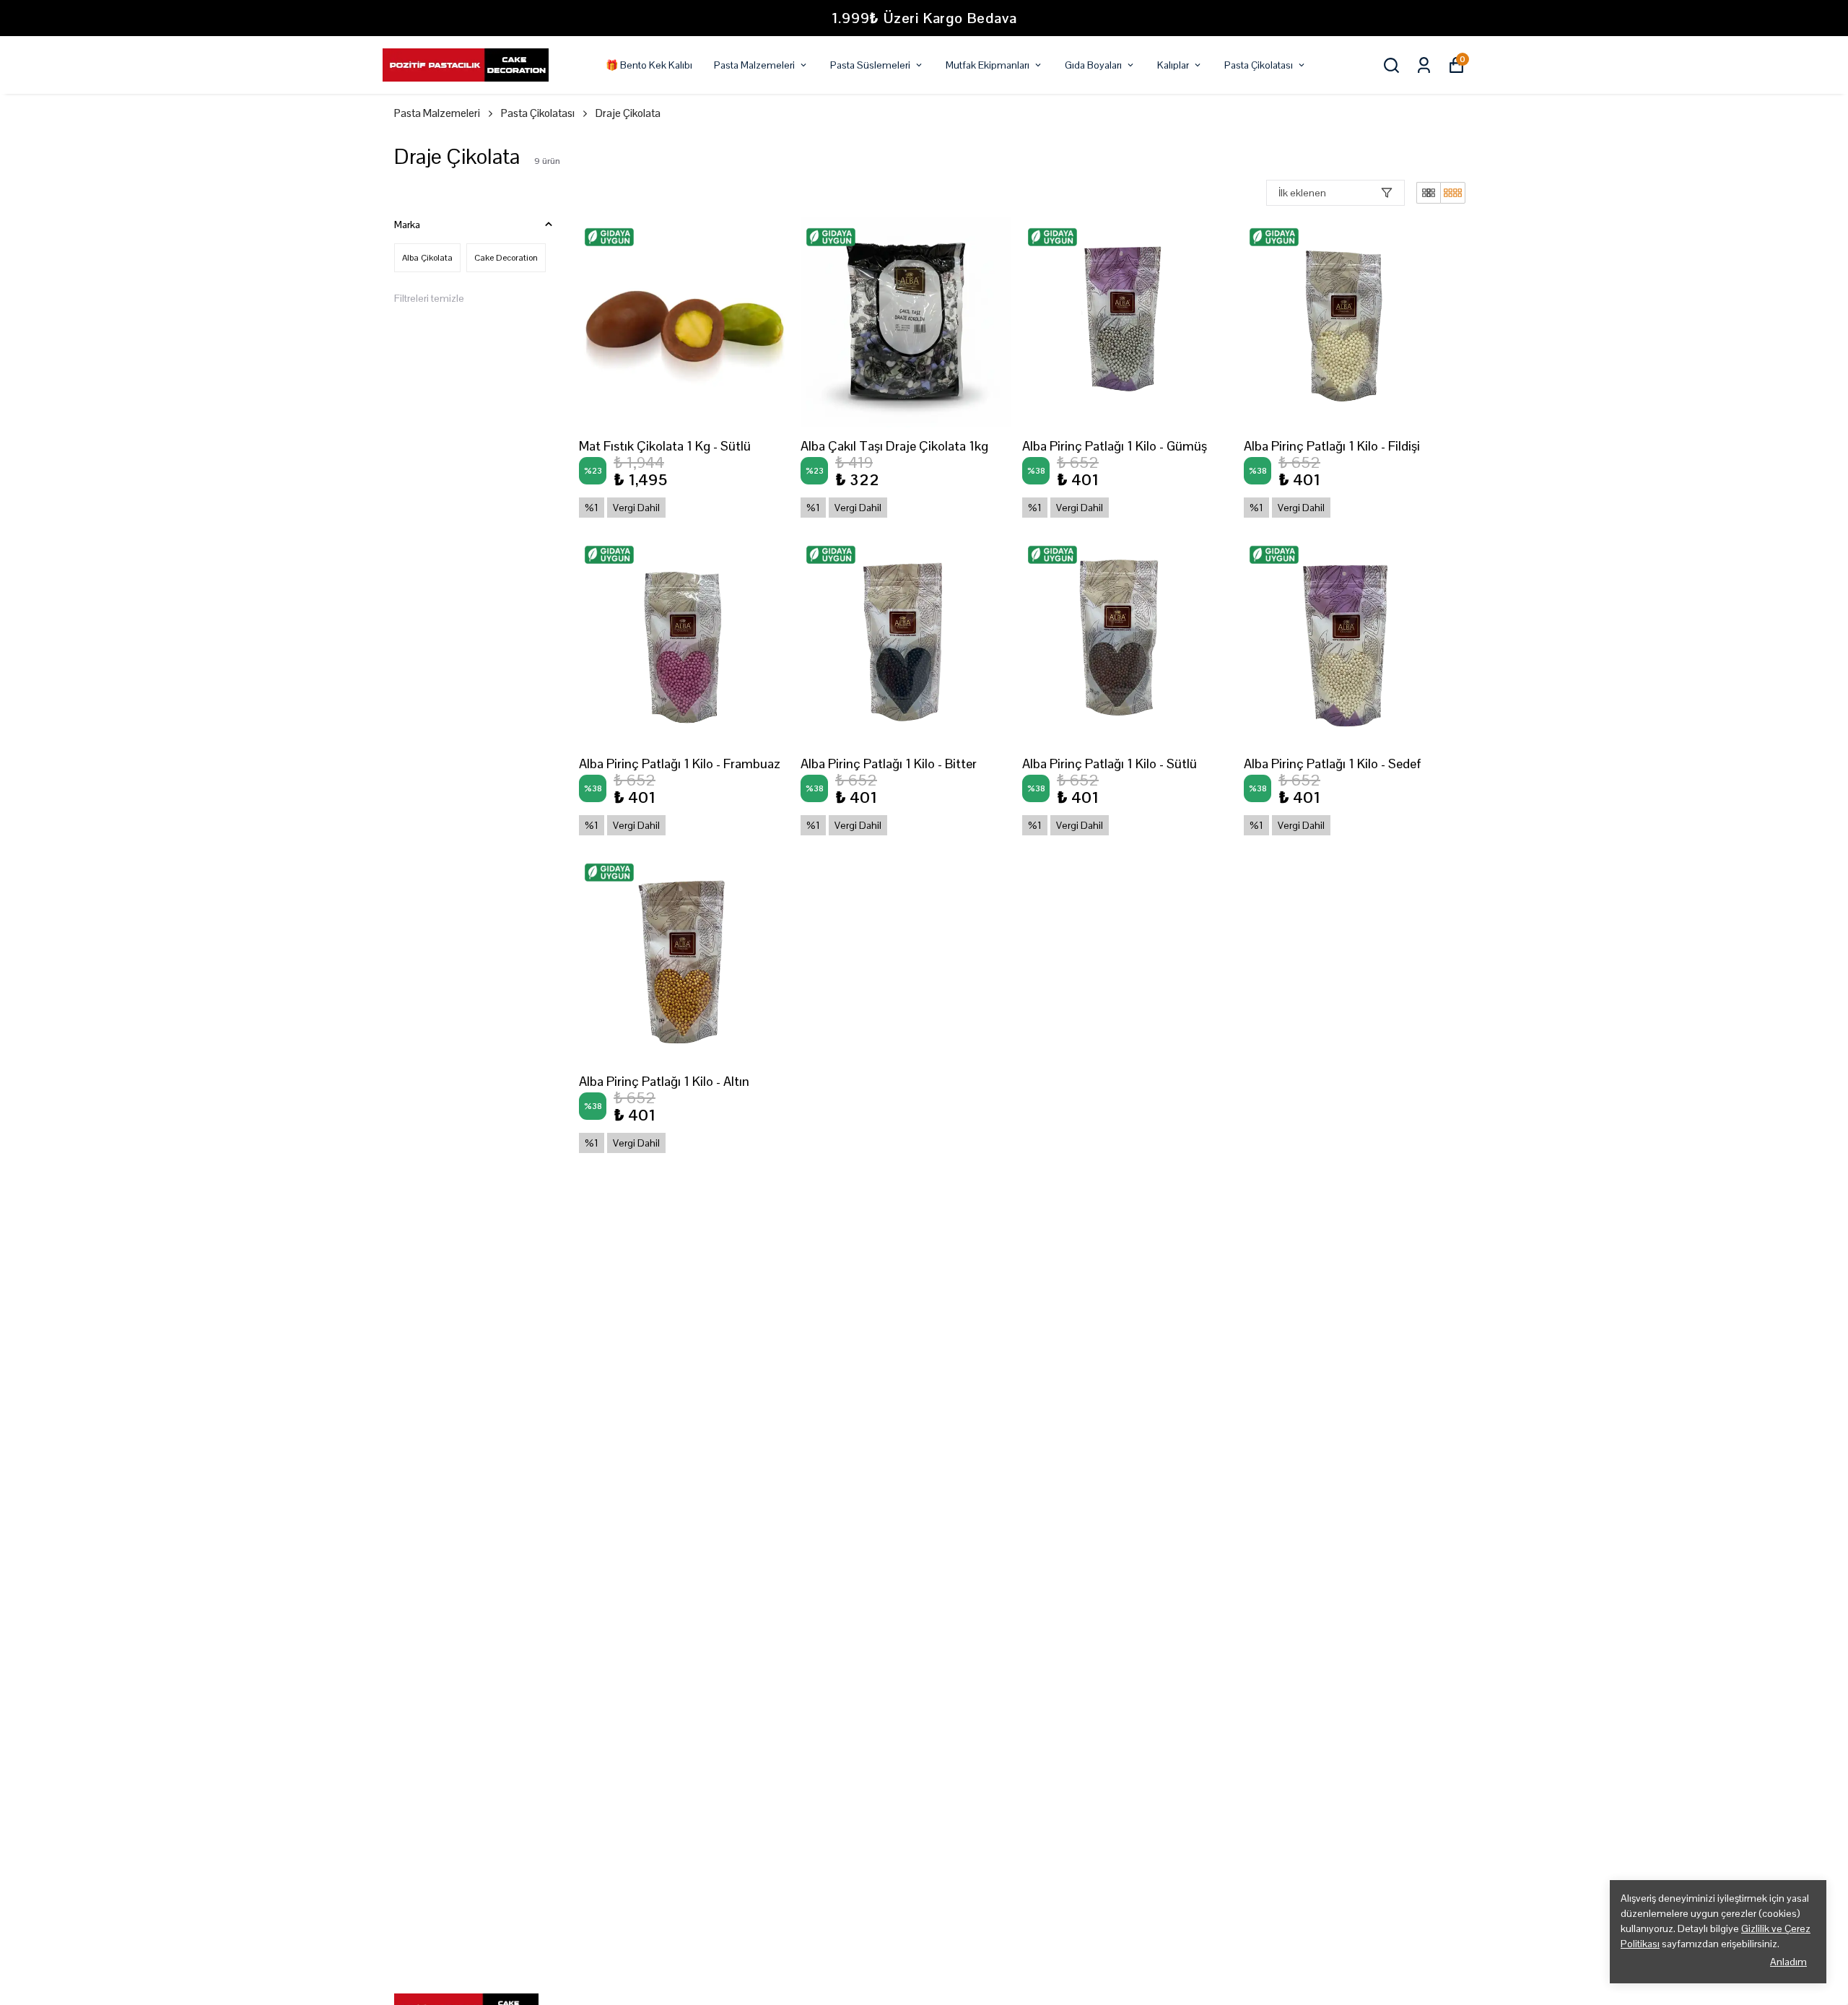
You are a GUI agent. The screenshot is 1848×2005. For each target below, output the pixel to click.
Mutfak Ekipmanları (988, 65)
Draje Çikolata (628, 113)
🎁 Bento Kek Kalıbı (649, 65)
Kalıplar (1173, 65)
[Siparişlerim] (1424, 65)
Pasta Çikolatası (1259, 65)
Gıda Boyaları (1093, 65)
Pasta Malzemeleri (754, 65)
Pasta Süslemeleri (870, 65)
